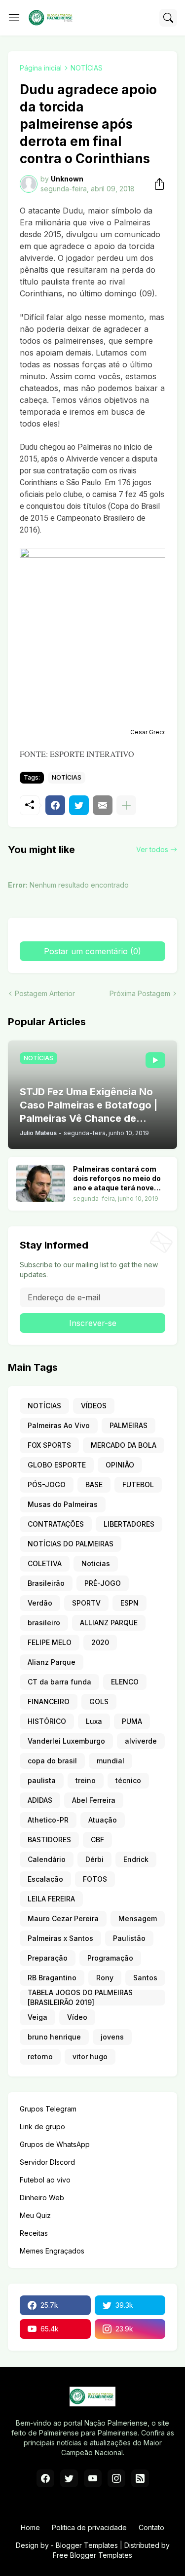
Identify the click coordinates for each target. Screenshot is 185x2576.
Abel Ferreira (94, 1800)
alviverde (141, 1741)
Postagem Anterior (45, 993)
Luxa (94, 1721)
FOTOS (95, 1879)
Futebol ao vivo (45, 2180)
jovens (112, 2037)
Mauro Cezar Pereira (63, 1918)
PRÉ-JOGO (103, 1583)
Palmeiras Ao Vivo (59, 1425)
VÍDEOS (94, 1406)
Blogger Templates (87, 2545)
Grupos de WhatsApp (55, 2144)
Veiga (37, 2017)
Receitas (34, 2233)
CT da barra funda (59, 1682)
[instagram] (116, 2478)
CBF (97, 1840)
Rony (105, 1978)
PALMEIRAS (129, 1425)
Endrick (136, 1859)
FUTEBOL (138, 1485)
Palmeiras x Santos (60, 1938)
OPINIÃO (120, 1465)
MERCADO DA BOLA (124, 1445)
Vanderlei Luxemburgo (66, 1741)
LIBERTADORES (129, 1524)
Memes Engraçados (52, 2251)
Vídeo (77, 2017)
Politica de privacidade (89, 2527)
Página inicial (41, 68)
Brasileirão (46, 1583)
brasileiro (44, 1623)
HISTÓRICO (47, 1721)
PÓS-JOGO (47, 1485)
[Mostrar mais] (126, 805)
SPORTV (86, 1603)
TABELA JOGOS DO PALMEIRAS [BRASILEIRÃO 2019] (80, 1998)
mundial (111, 1761)
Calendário (47, 1859)
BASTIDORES (49, 1840)
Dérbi (94, 1859)
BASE (94, 1485)
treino (86, 1780)
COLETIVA (45, 1563)
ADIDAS (40, 1800)
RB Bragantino (52, 1978)
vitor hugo (90, 2057)
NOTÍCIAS (87, 68)
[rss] (140, 2478)
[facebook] (45, 2478)
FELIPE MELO (50, 1642)
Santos (145, 1978)
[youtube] (93, 2478)
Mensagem (138, 1918)
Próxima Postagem (140, 993)
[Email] (103, 805)
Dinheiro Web (42, 2198)
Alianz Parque (52, 1662)
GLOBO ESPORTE (57, 1465)
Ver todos (152, 849)
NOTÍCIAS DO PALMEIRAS (71, 1544)
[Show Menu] (14, 18)
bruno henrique (54, 2037)
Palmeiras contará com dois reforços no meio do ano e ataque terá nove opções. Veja (117, 1179)
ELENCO (125, 1682)
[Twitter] (79, 805)
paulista (42, 1780)
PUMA (132, 1721)
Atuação (103, 1820)
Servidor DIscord (47, 2162)
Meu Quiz (35, 2215)
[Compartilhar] (156, 184)
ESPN (129, 1603)
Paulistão (129, 1938)
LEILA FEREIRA (51, 1899)
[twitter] (69, 2478)
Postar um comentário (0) (92, 951)
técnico (128, 1780)
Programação (110, 1958)
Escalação (45, 1879)
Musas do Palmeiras (63, 1504)
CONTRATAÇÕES (56, 1524)
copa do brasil (52, 1761)
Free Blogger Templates (92, 2555)
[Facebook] (55, 805)
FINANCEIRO (49, 1701)
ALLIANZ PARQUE (109, 1623)
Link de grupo (42, 2127)
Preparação (48, 1958)
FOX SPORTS (49, 1445)
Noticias (96, 1563)
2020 (100, 1642)
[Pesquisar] (168, 18)
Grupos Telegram (48, 2109)
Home (30, 2527)
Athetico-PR (48, 1820)
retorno (40, 2057)
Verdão (40, 1603)
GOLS (99, 1701)
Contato (151, 2527)
